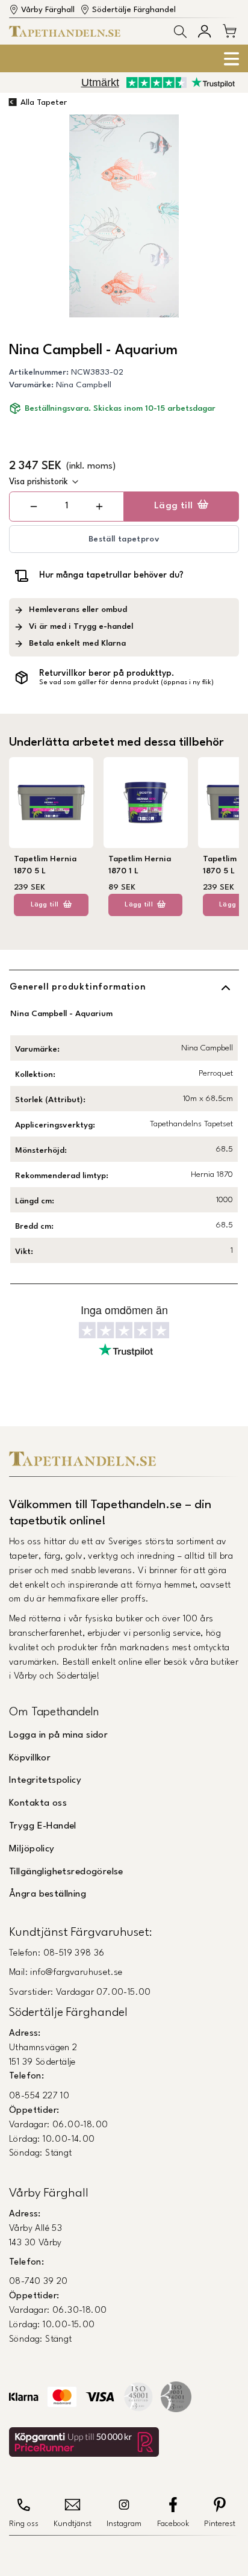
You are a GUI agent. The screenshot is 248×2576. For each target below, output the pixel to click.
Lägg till (174, 506)
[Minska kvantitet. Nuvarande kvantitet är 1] (34, 507)
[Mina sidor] (204, 31)
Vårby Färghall (48, 10)
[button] (180, 32)
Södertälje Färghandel (134, 10)
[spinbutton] (67, 506)
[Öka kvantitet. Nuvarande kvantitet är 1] (99, 507)
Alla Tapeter (44, 103)
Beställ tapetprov (124, 539)
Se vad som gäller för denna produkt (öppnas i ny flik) (126, 683)
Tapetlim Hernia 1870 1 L (140, 865)
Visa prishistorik (39, 482)
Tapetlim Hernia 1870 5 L (45, 865)
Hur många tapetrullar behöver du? (111, 575)
